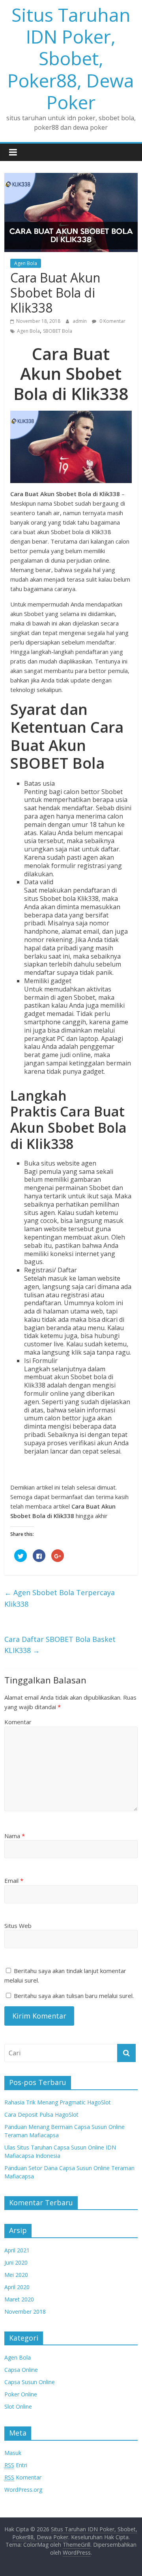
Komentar (18, 1722)
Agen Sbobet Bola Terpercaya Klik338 (60, 1598)
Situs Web (18, 1926)
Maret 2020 (19, 2299)
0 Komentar (112, 321)
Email (14, 1880)
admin (80, 321)
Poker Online (21, 2394)
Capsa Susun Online (30, 2382)
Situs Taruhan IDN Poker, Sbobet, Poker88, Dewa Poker (71, 58)
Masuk (13, 2453)
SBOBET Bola (58, 331)
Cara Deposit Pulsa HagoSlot (41, 2114)
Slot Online (18, 2406)
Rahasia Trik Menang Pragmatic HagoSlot (58, 2102)
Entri (16, 2465)
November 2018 (25, 2312)
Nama (15, 1836)
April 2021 (17, 2250)
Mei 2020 (16, 2275)
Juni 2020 (16, 2262)
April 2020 (17, 2287)
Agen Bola (26, 263)
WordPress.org (23, 2490)
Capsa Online (21, 2370)
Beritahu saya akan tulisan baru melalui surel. (74, 1996)
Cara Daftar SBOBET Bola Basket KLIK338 (60, 1645)
